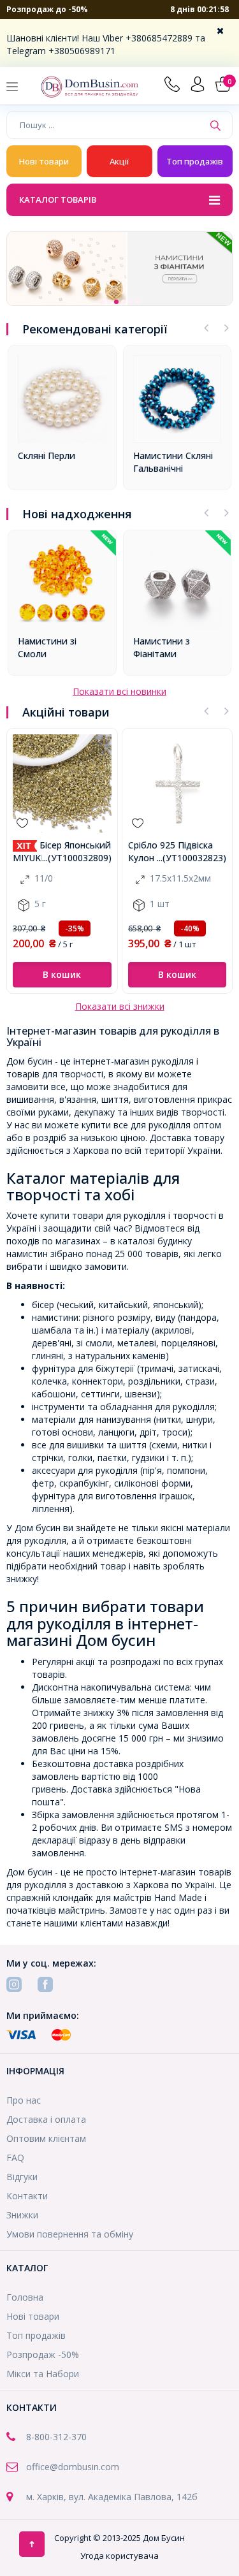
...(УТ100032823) (192, 858)
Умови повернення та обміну (70, 2234)
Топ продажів (195, 161)
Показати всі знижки (120, 1006)
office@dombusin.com (73, 2467)
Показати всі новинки (119, 691)
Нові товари (44, 161)
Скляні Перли (47, 455)
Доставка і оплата (46, 2119)
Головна (25, 2297)
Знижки (22, 2215)
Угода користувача (119, 2556)
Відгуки (22, 2177)
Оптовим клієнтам (46, 2138)
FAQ (15, 2158)
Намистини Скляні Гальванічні (173, 462)
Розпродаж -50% (43, 2354)
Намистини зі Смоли (47, 647)
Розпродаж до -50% (47, 9)
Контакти (27, 2196)
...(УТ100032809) (77, 858)
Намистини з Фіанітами (162, 647)
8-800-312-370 (56, 2437)
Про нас (24, 2100)
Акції (119, 161)
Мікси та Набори (43, 2374)
